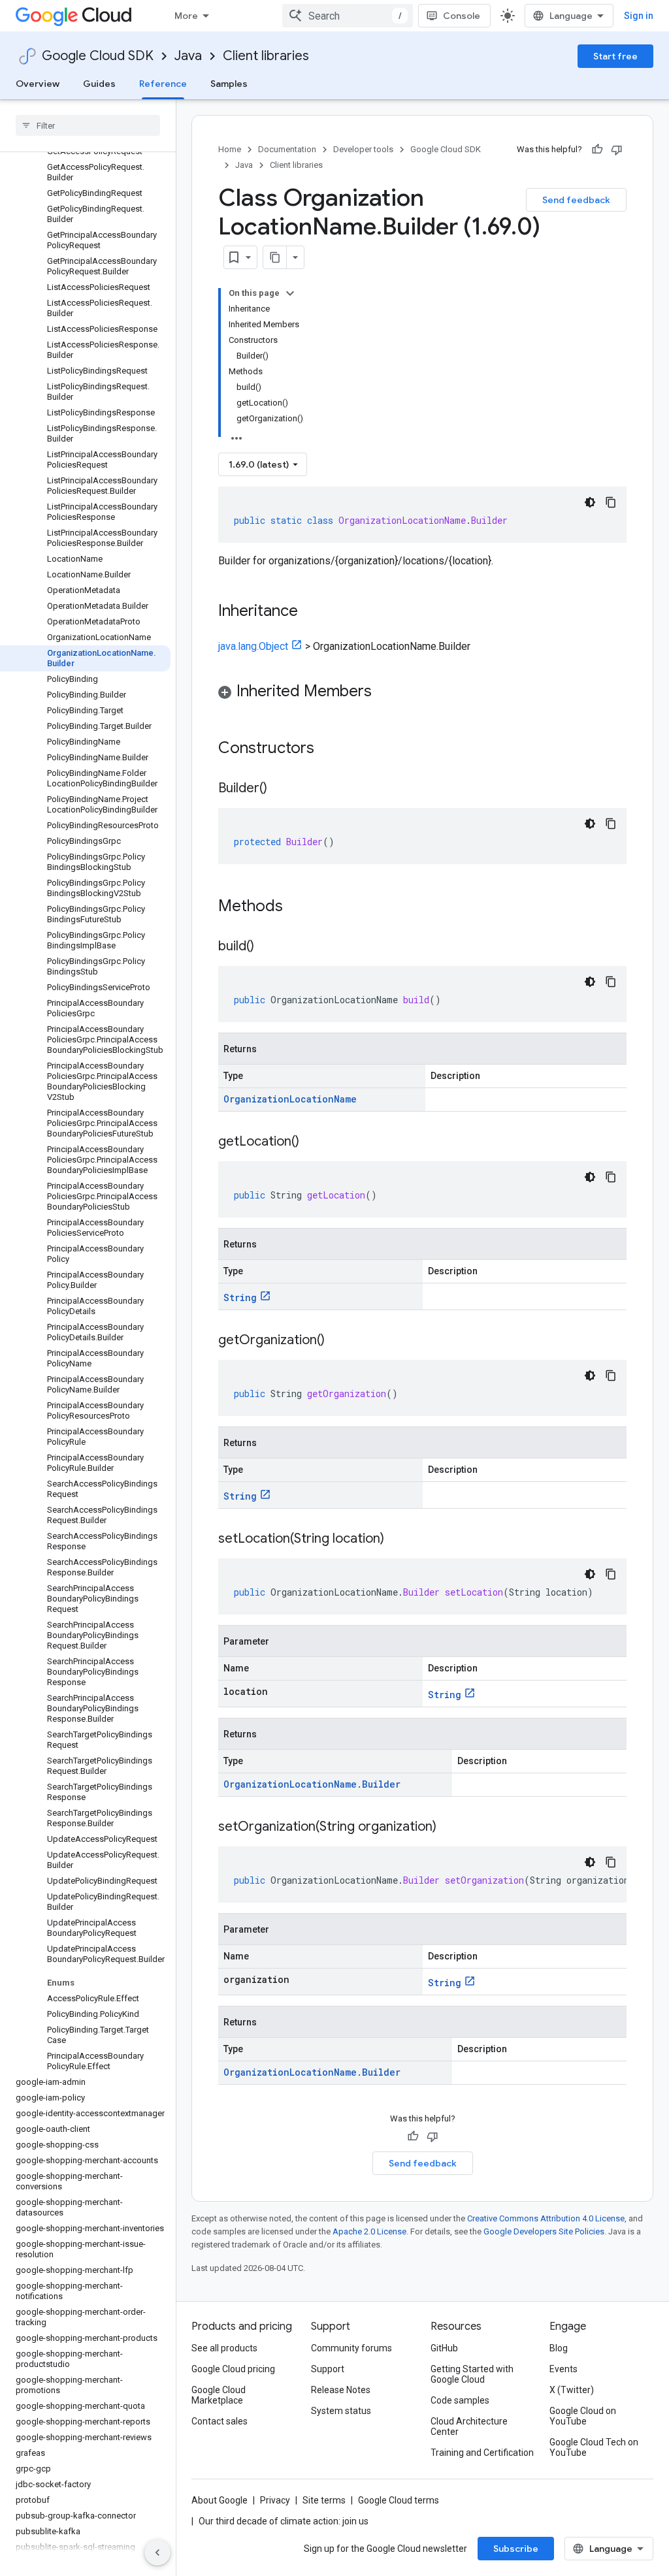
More (186, 16)
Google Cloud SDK (98, 56)
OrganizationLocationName (290, 1099)
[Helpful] (597, 150)
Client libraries (266, 56)
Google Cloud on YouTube (583, 2416)
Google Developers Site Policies (544, 2231)
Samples (229, 84)
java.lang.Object (253, 646)
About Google (220, 2500)
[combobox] (348, 16)
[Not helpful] (617, 150)
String (240, 1297)
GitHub (444, 2348)
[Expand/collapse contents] (290, 293)
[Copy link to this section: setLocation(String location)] (397, 1539)
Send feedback (576, 200)
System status (341, 2411)
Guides (99, 84)
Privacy (275, 2500)
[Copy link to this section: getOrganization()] (338, 1341)
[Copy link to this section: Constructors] (331, 749)
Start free (615, 56)
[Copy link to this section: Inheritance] (311, 612)
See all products (224, 2348)
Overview (38, 84)
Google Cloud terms (399, 2500)
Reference (163, 84)
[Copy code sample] (611, 502)
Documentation (287, 149)
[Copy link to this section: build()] (267, 947)
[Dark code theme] (590, 502)
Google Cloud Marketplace (219, 2395)
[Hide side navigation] (157, 2552)
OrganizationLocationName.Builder (312, 1784)
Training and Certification (482, 2453)
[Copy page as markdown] (275, 257)
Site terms (324, 2500)
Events (563, 2369)
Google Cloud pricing (233, 2369)
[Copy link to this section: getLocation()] (312, 1142)
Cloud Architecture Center (469, 2426)
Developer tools (363, 149)
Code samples (460, 2400)
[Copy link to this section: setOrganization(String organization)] (449, 1827)
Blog (559, 2348)
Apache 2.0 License (369, 2231)
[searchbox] (88, 125)
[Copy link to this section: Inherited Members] (385, 692)
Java (188, 56)
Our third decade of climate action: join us (284, 2521)
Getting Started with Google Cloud (472, 2374)
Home (230, 149)
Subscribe (516, 2549)
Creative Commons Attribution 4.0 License (546, 2218)
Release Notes (341, 2390)
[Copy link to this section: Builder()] (280, 789)
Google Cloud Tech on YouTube (594, 2447)
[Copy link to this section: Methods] (300, 907)
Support (328, 2369)
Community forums (351, 2348)
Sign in (639, 16)
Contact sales (220, 2421)
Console (462, 16)
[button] (422, 693)
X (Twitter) (572, 2390)
